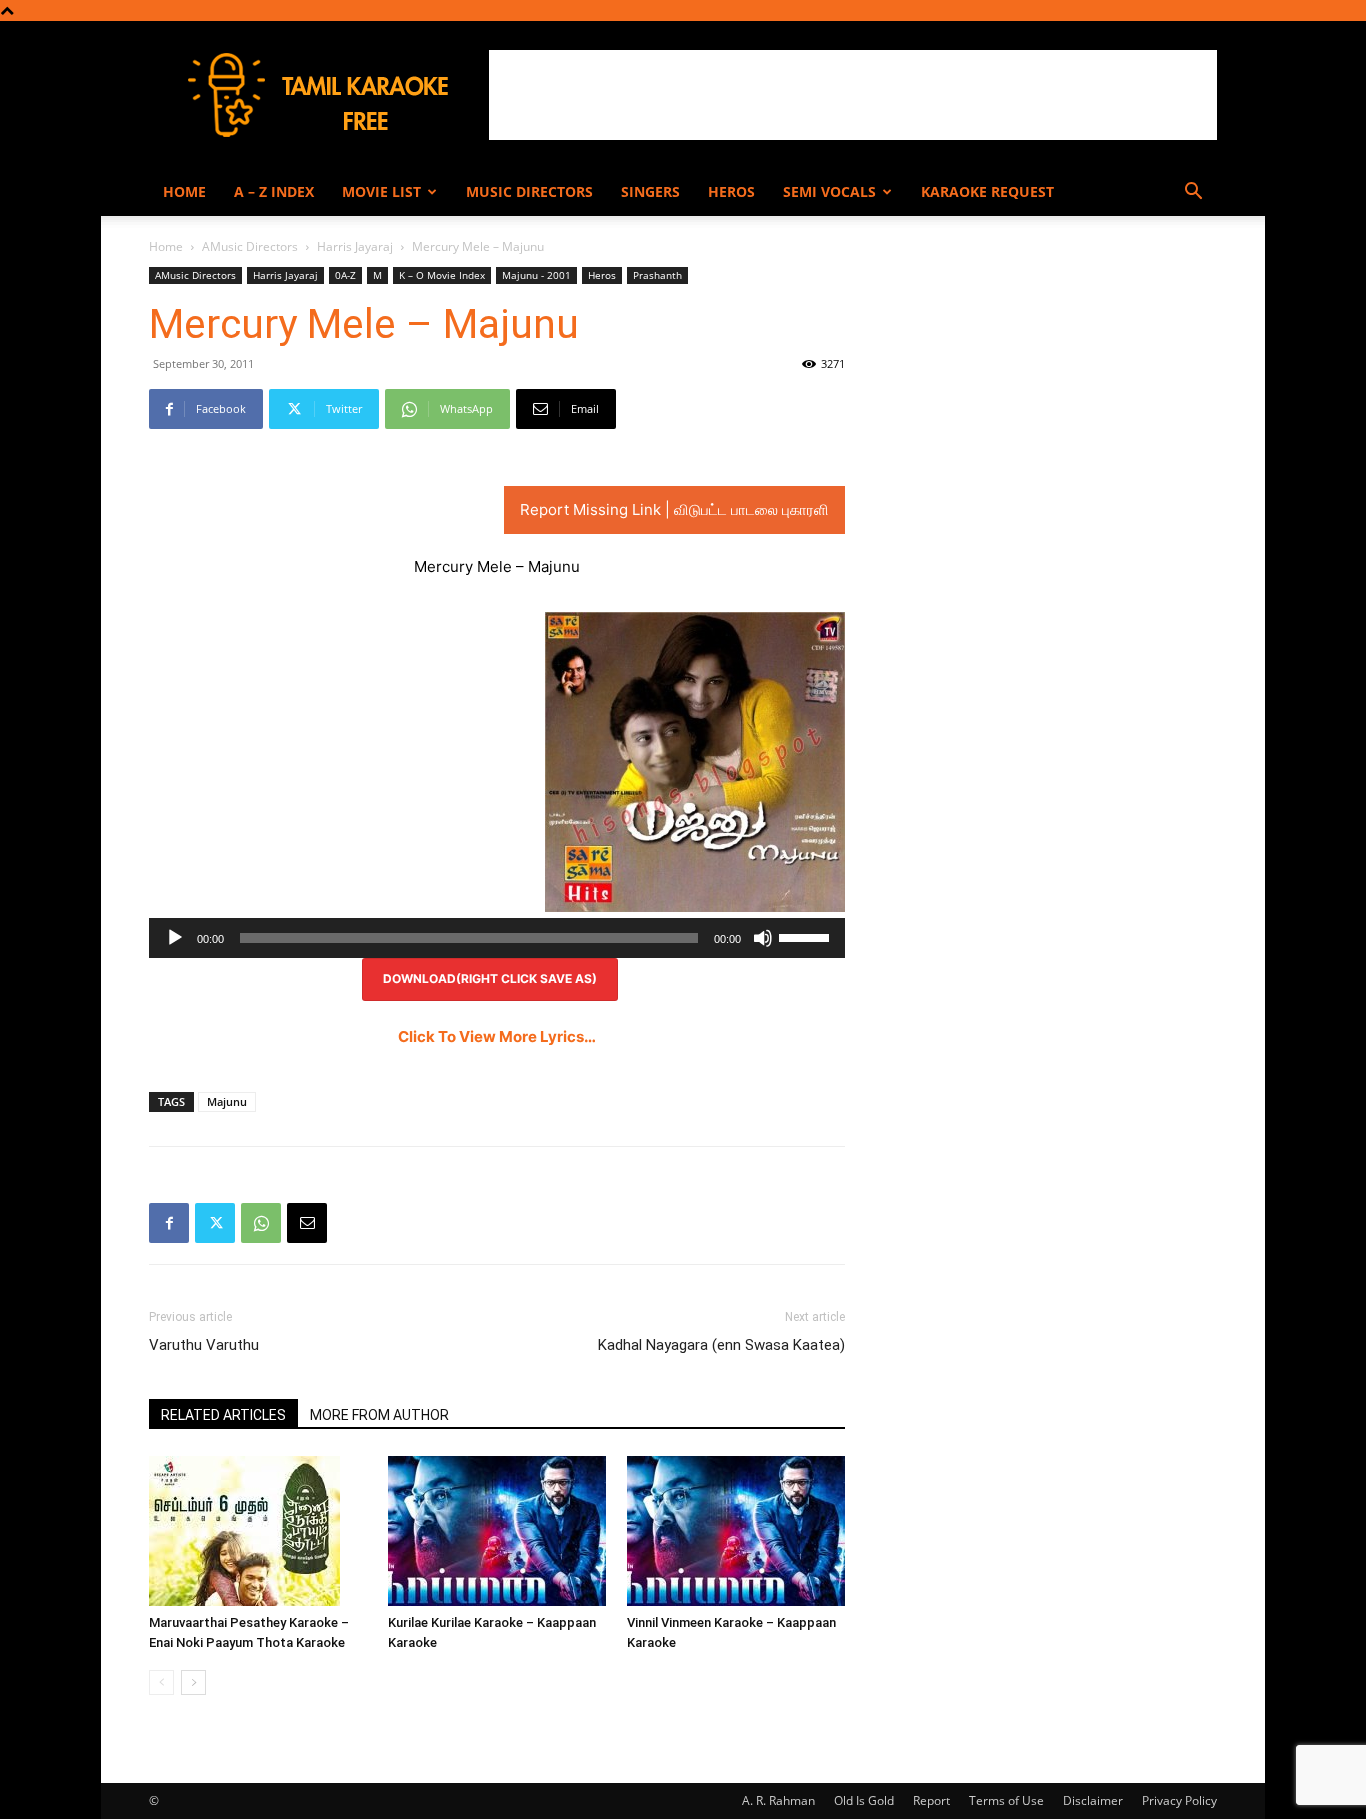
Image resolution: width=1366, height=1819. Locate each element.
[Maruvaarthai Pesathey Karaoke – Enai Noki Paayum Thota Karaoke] (258, 1531)
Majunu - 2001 (536, 275)
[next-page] (193, 1682)
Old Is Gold (864, 1800)
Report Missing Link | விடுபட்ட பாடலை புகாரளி (674, 509)
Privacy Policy (1179, 1800)
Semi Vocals (829, 191)
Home (184, 191)
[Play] (175, 938)
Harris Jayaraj (355, 246)
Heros (731, 191)
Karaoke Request (987, 191)
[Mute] (763, 938)
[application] (497, 938)
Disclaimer (1093, 1800)
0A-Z (345, 275)
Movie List (381, 191)
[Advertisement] (853, 95)
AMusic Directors (250, 246)
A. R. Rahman (778, 1800)
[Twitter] (215, 1223)
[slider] (807, 936)
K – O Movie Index (442, 275)
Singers (650, 191)
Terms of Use (1006, 1800)
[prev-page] (161, 1682)
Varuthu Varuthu (204, 1345)
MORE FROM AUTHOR (379, 1415)
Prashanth (657, 275)
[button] (1193, 193)
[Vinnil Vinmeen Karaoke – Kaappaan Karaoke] (736, 1531)
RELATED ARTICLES (223, 1415)
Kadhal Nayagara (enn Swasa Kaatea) (721, 1345)
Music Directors (529, 191)
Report (931, 1800)
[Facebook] (169, 1223)
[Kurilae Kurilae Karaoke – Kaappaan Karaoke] (497, 1531)
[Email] (307, 1223)
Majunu (227, 1101)
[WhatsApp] (261, 1223)
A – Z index (274, 191)
